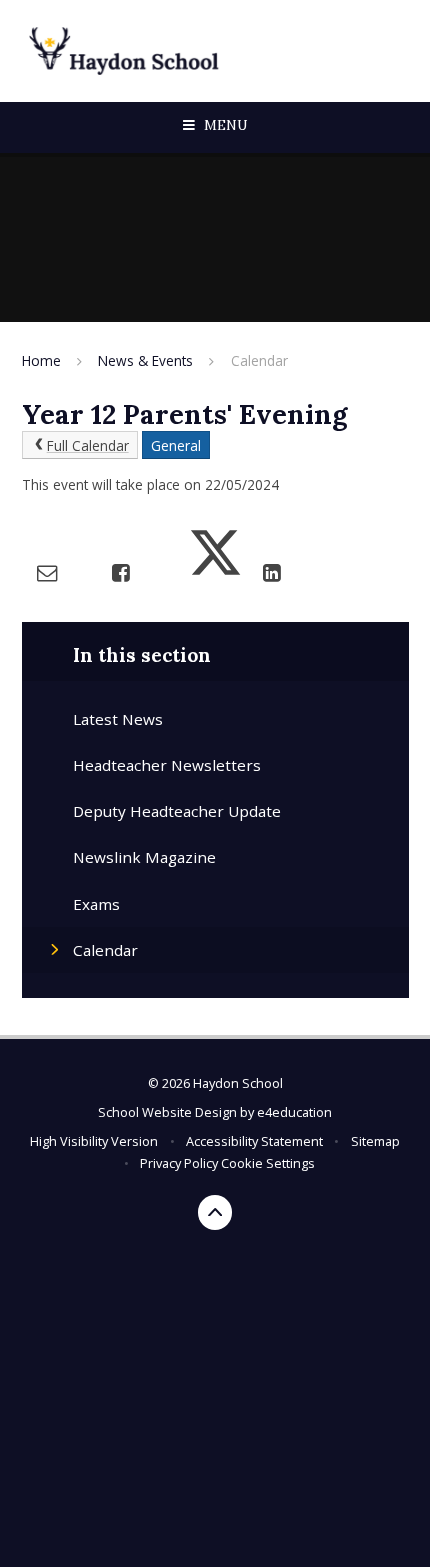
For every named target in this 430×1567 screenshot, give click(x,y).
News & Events (145, 360)
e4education (294, 1112)
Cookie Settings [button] (268, 1163)
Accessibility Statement (254, 1141)
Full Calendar (88, 445)
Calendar (259, 360)
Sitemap (375, 1141)
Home (41, 360)
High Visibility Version (94, 1141)
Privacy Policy (179, 1163)
